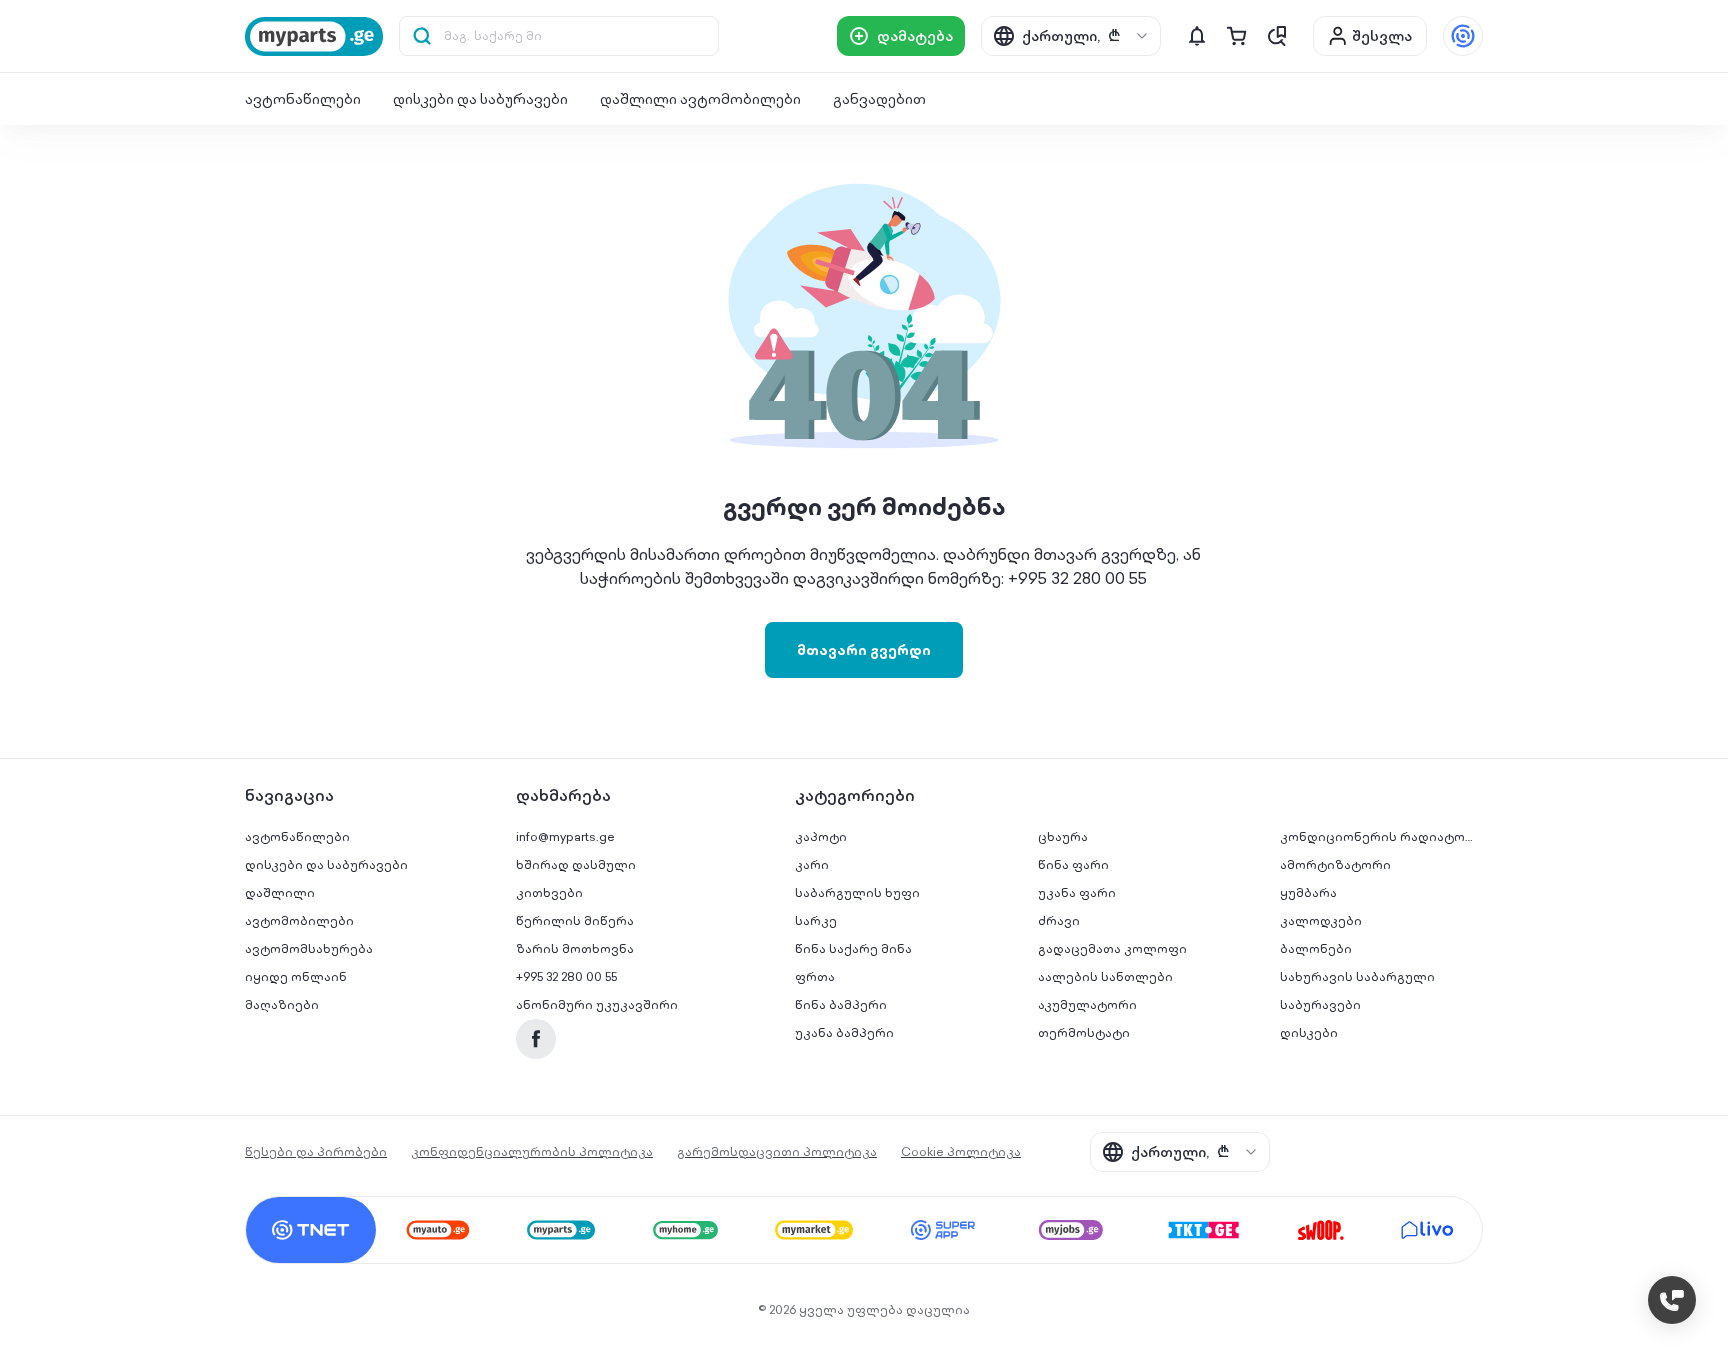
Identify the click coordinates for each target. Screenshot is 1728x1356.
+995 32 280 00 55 (566, 976)
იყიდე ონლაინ (296, 976)
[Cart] (1237, 36)
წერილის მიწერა (575, 920)
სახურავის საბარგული (1357, 976)
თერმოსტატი (1084, 1032)
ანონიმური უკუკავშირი (597, 1004)
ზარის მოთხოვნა (575, 948)
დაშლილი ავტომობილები (700, 99)
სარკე (816, 920)
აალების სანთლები (1105, 976)
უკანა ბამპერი (844, 1032)
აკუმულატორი (1087, 1004)
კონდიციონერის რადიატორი (1382, 836)
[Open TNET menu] (1463, 36)
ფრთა (815, 976)
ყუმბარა (1308, 892)
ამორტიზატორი (1335, 864)
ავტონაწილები (303, 99)
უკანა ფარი (1077, 892)
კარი (812, 864)
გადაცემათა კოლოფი (1112, 948)
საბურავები (1320, 1004)
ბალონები (1316, 948)
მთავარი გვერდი (864, 650)
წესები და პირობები (316, 1151)
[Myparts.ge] (314, 36)
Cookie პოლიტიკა (961, 1151)
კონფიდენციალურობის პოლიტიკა (532, 1151)
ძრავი (1059, 920)
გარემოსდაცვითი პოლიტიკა (777, 1151)
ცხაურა (1063, 836)
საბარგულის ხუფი (857, 892)
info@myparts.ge (565, 836)
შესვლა (1382, 36)
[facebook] (536, 1039)
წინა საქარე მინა (853, 948)
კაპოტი (821, 836)
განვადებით (879, 99)
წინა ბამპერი (841, 1004)
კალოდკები (1321, 920)
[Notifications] (1197, 36)
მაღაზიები (282, 1004)
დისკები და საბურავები (480, 99)
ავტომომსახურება (309, 948)
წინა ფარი (1073, 864)
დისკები (1309, 1032)
